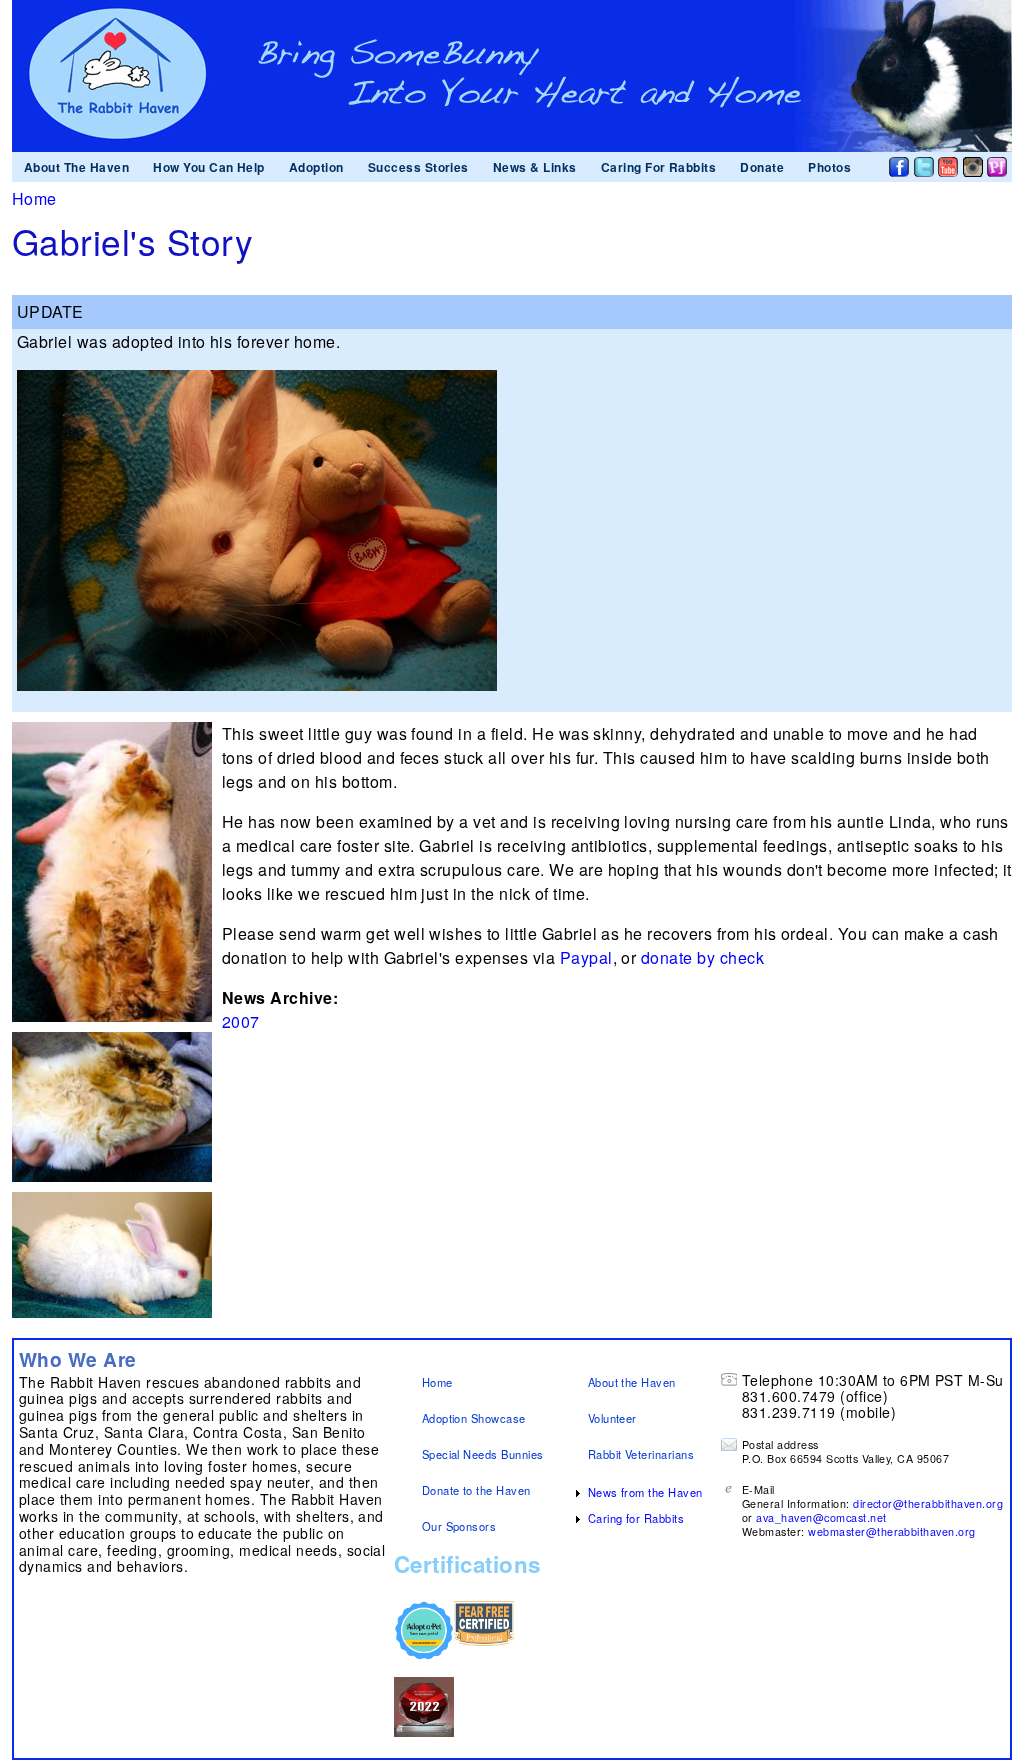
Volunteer (612, 1418)
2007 (241, 1021)
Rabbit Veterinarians (641, 1454)
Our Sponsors (459, 1526)
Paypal (586, 957)
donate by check (702, 957)
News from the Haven (645, 1492)
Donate (762, 167)
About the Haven (632, 1382)
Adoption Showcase (474, 1418)
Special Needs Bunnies (483, 1454)
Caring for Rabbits (636, 1518)
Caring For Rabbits (659, 167)
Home (34, 198)
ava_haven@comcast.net (821, 1517)
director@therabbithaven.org (928, 1503)
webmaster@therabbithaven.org (891, 1531)
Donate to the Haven (476, 1490)
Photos (829, 167)
